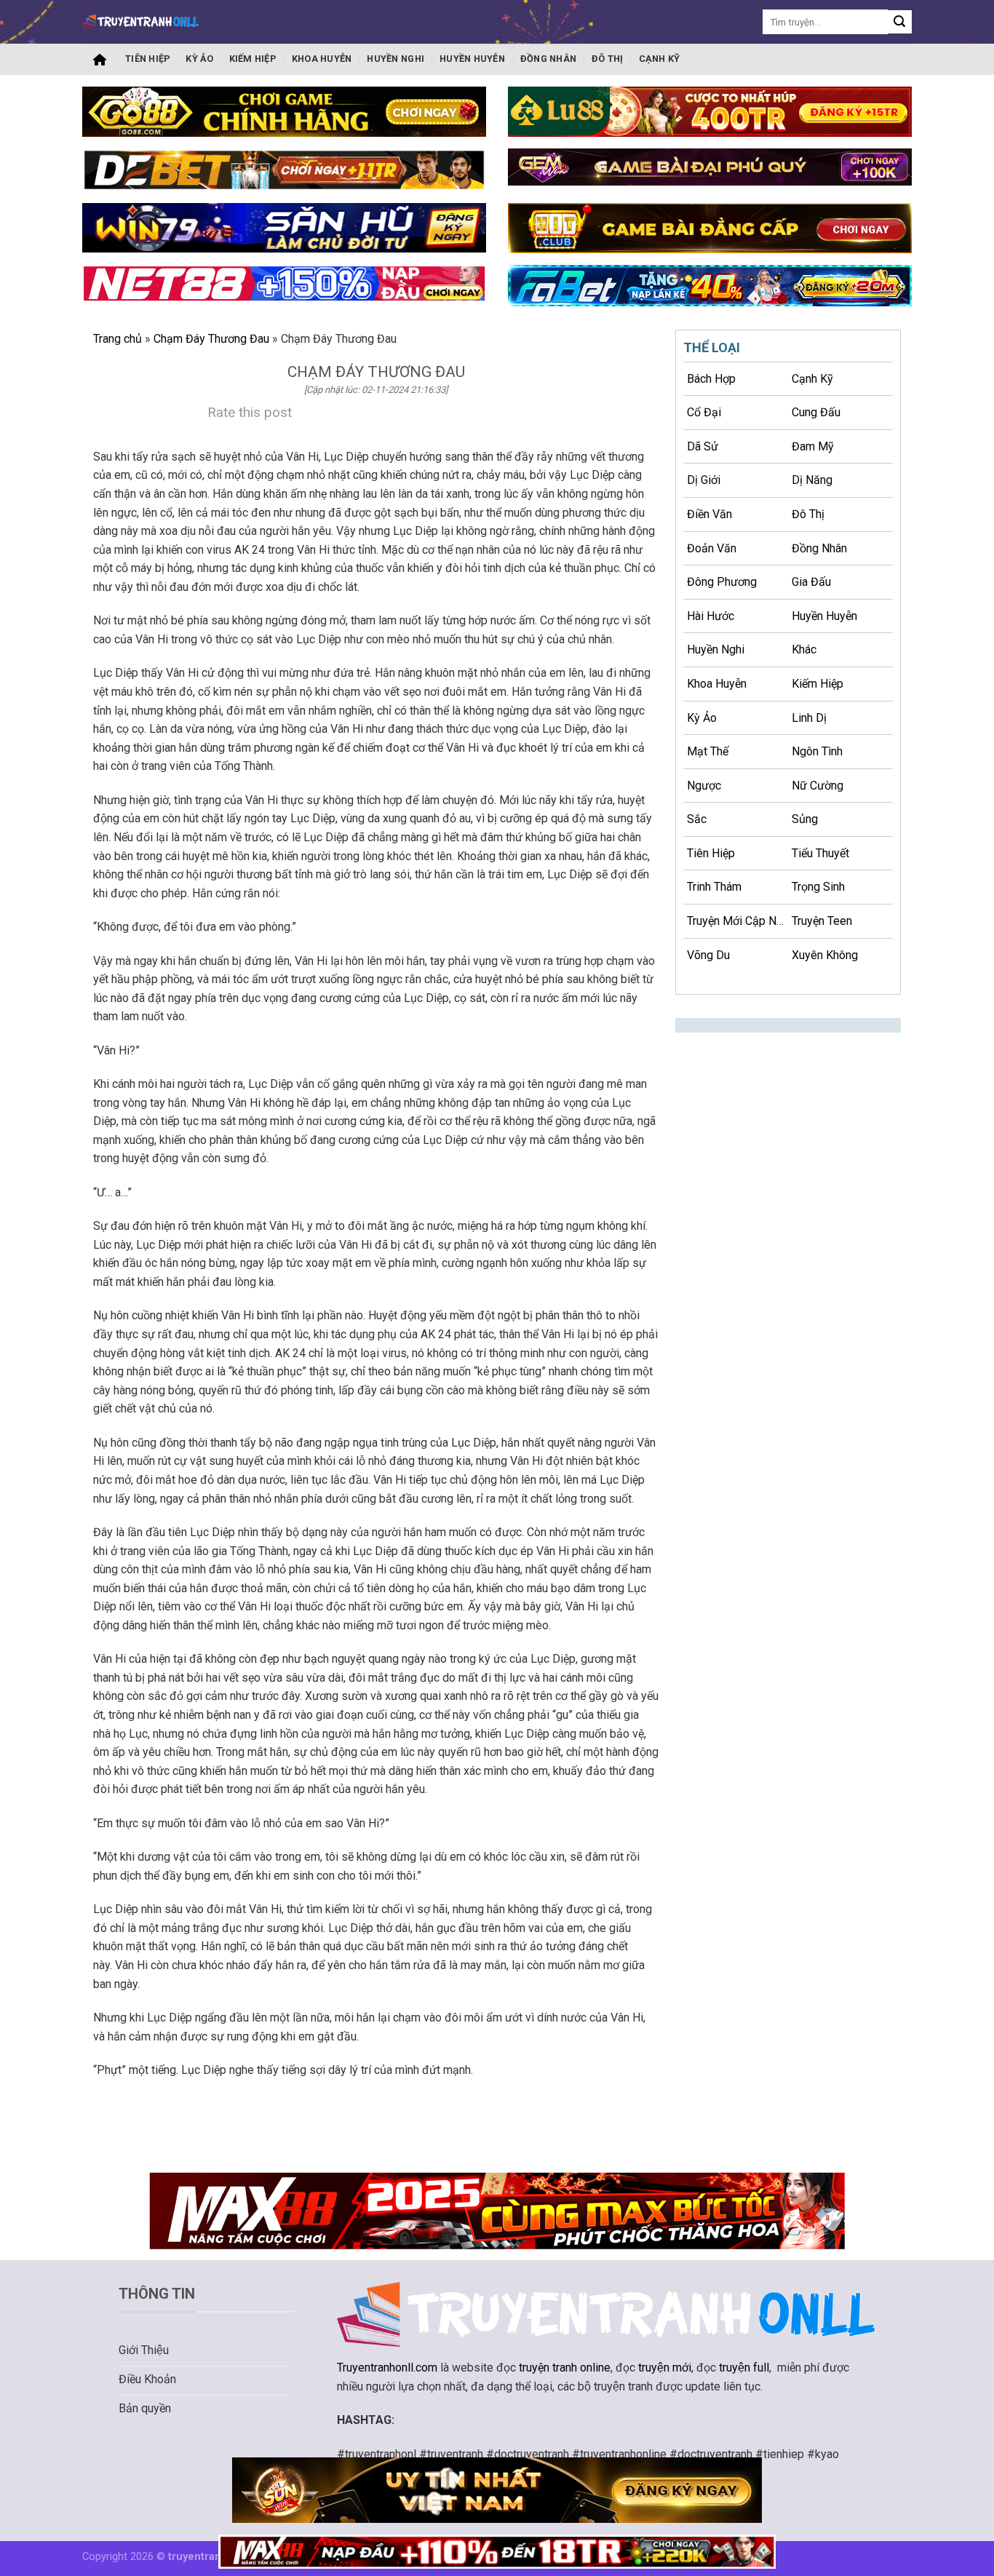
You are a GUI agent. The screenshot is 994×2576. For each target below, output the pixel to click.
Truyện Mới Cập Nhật (737, 921)
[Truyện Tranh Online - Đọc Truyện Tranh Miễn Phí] (140, 21)
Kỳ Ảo (199, 59)
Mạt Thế (708, 751)
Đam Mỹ (813, 446)
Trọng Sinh (818, 887)
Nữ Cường (818, 786)
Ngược (704, 786)
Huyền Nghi (395, 59)
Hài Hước (711, 616)
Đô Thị (608, 59)
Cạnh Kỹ (660, 59)
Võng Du (708, 955)
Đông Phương (722, 582)
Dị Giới (704, 480)
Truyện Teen (822, 921)
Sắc (697, 819)
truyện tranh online (565, 2368)
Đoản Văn (712, 548)
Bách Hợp (711, 379)
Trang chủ (100, 60)
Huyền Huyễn (472, 59)
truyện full (744, 2368)
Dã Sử (703, 446)
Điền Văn (709, 514)
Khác (804, 649)
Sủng (805, 819)
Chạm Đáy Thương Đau (211, 339)
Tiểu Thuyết (820, 853)
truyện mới (665, 2368)
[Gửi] (900, 22)
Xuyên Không (825, 955)
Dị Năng (812, 480)
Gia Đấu (811, 582)
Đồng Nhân (548, 59)
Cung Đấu (816, 412)
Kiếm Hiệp (253, 59)
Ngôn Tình (817, 751)
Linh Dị (809, 718)
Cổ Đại (704, 412)
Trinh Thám (714, 887)
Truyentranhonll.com (387, 2368)
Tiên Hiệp (148, 59)
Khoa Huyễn (322, 59)
